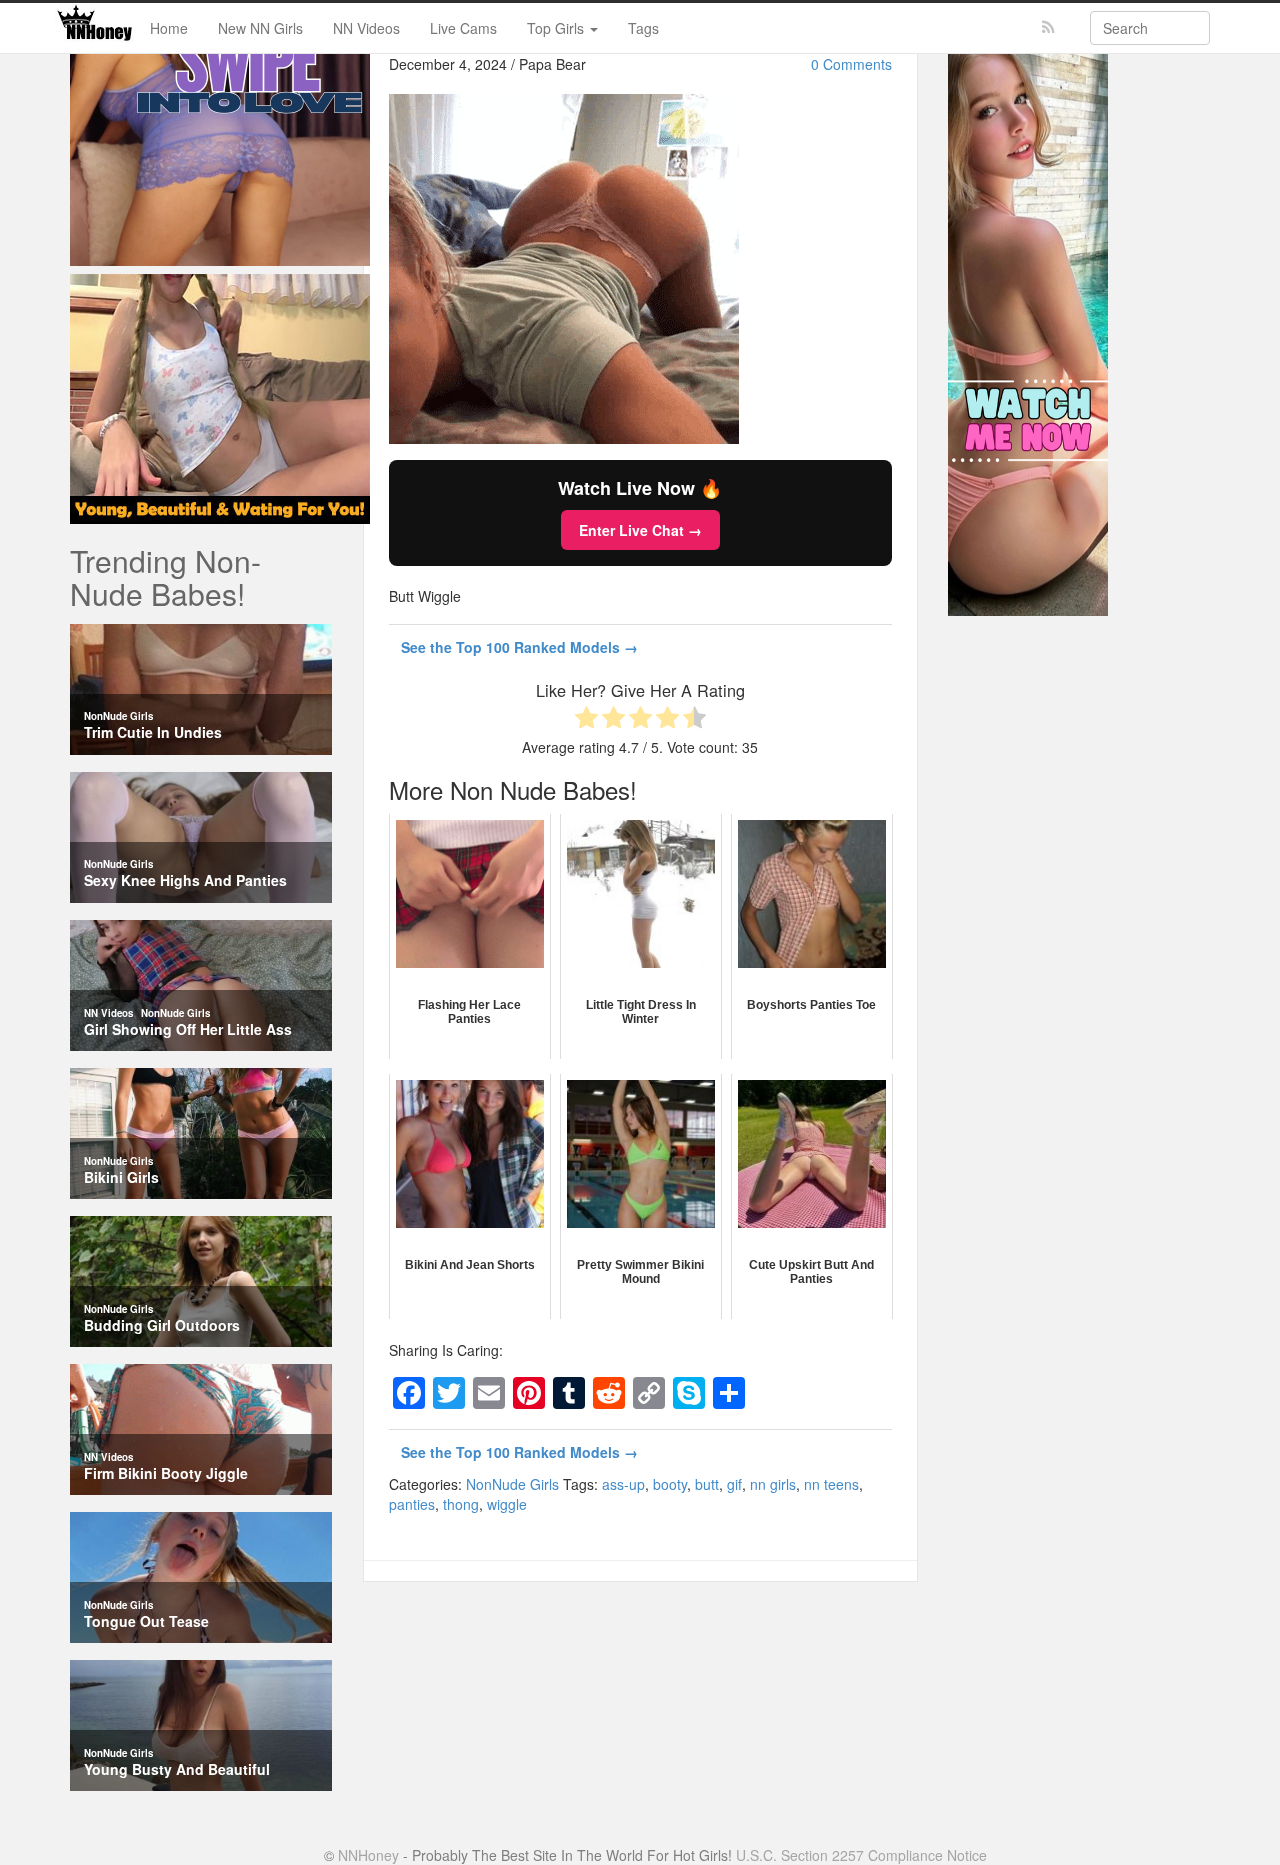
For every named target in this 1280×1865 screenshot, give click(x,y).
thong (461, 1504)
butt (707, 1484)
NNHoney (368, 1855)
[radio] (586, 719)
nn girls (773, 1484)
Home (169, 28)
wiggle (507, 1504)
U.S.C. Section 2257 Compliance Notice (861, 1855)
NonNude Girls (512, 1484)
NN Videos (366, 28)
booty (670, 1484)
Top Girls (557, 28)
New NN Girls (260, 28)
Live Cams (463, 28)
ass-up (623, 1484)
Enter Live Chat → (640, 530)
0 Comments (851, 64)
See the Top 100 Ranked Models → (519, 647)
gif (734, 1484)
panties (412, 1504)
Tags (643, 28)
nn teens (831, 1484)
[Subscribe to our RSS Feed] (1048, 27)
